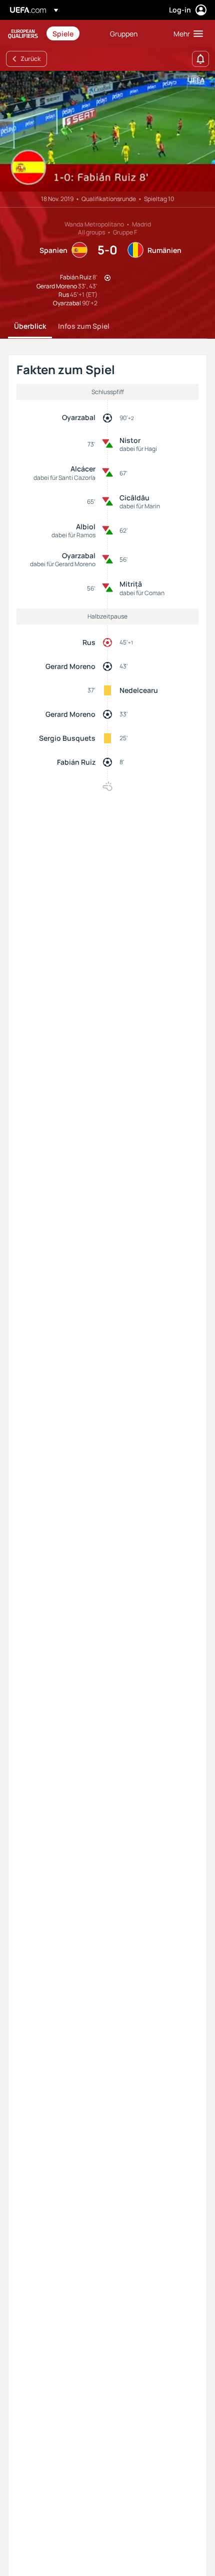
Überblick (30, 326)
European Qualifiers (23, 34)
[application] (107, 131)
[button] (186, 33)
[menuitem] (73, 33)
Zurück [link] (30, 59)
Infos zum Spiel (84, 326)
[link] (63, 33)
